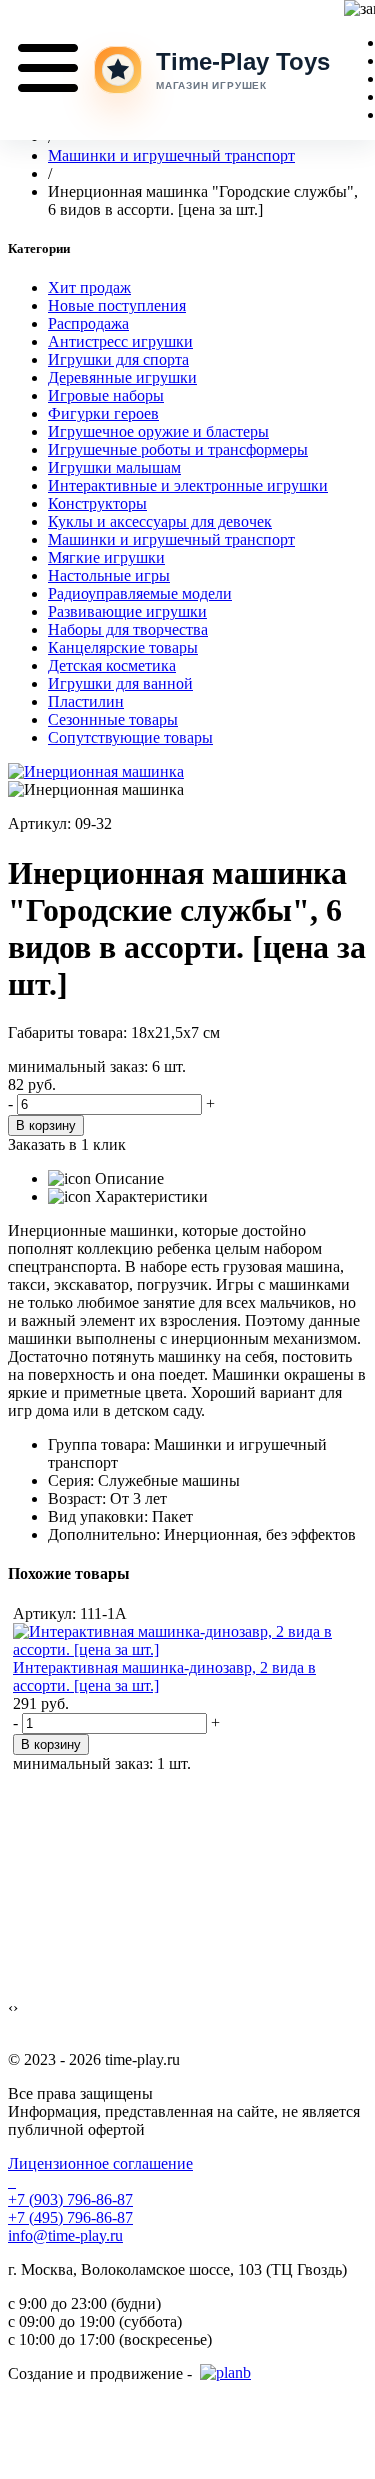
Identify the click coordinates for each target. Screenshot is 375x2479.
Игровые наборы (106, 395)
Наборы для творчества (128, 629)
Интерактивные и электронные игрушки (188, 485)
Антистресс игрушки (120, 341)
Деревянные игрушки (122, 377)
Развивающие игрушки (127, 611)
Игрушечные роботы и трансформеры (178, 449)
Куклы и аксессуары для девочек (160, 521)
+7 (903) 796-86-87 (70, 2199)
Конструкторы (97, 503)
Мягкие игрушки (106, 557)
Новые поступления (117, 305)
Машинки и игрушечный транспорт (171, 539)
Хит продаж (89, 287)
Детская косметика (112, 665)
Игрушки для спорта (118, 359)
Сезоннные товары (113, 719)
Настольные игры (109, 575)
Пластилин (86, 701)
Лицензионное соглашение (100, 2163)
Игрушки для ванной (120, 683)
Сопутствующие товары (130, 737)
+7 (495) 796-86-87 (70, 2217)
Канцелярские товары (123, 647)
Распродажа (88, 323)
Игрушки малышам (114, 467)
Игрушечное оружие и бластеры (158, 431)
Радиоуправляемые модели (140, 593)
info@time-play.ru (65, 2235)
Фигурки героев (103, 413)
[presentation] (10, 2008)
